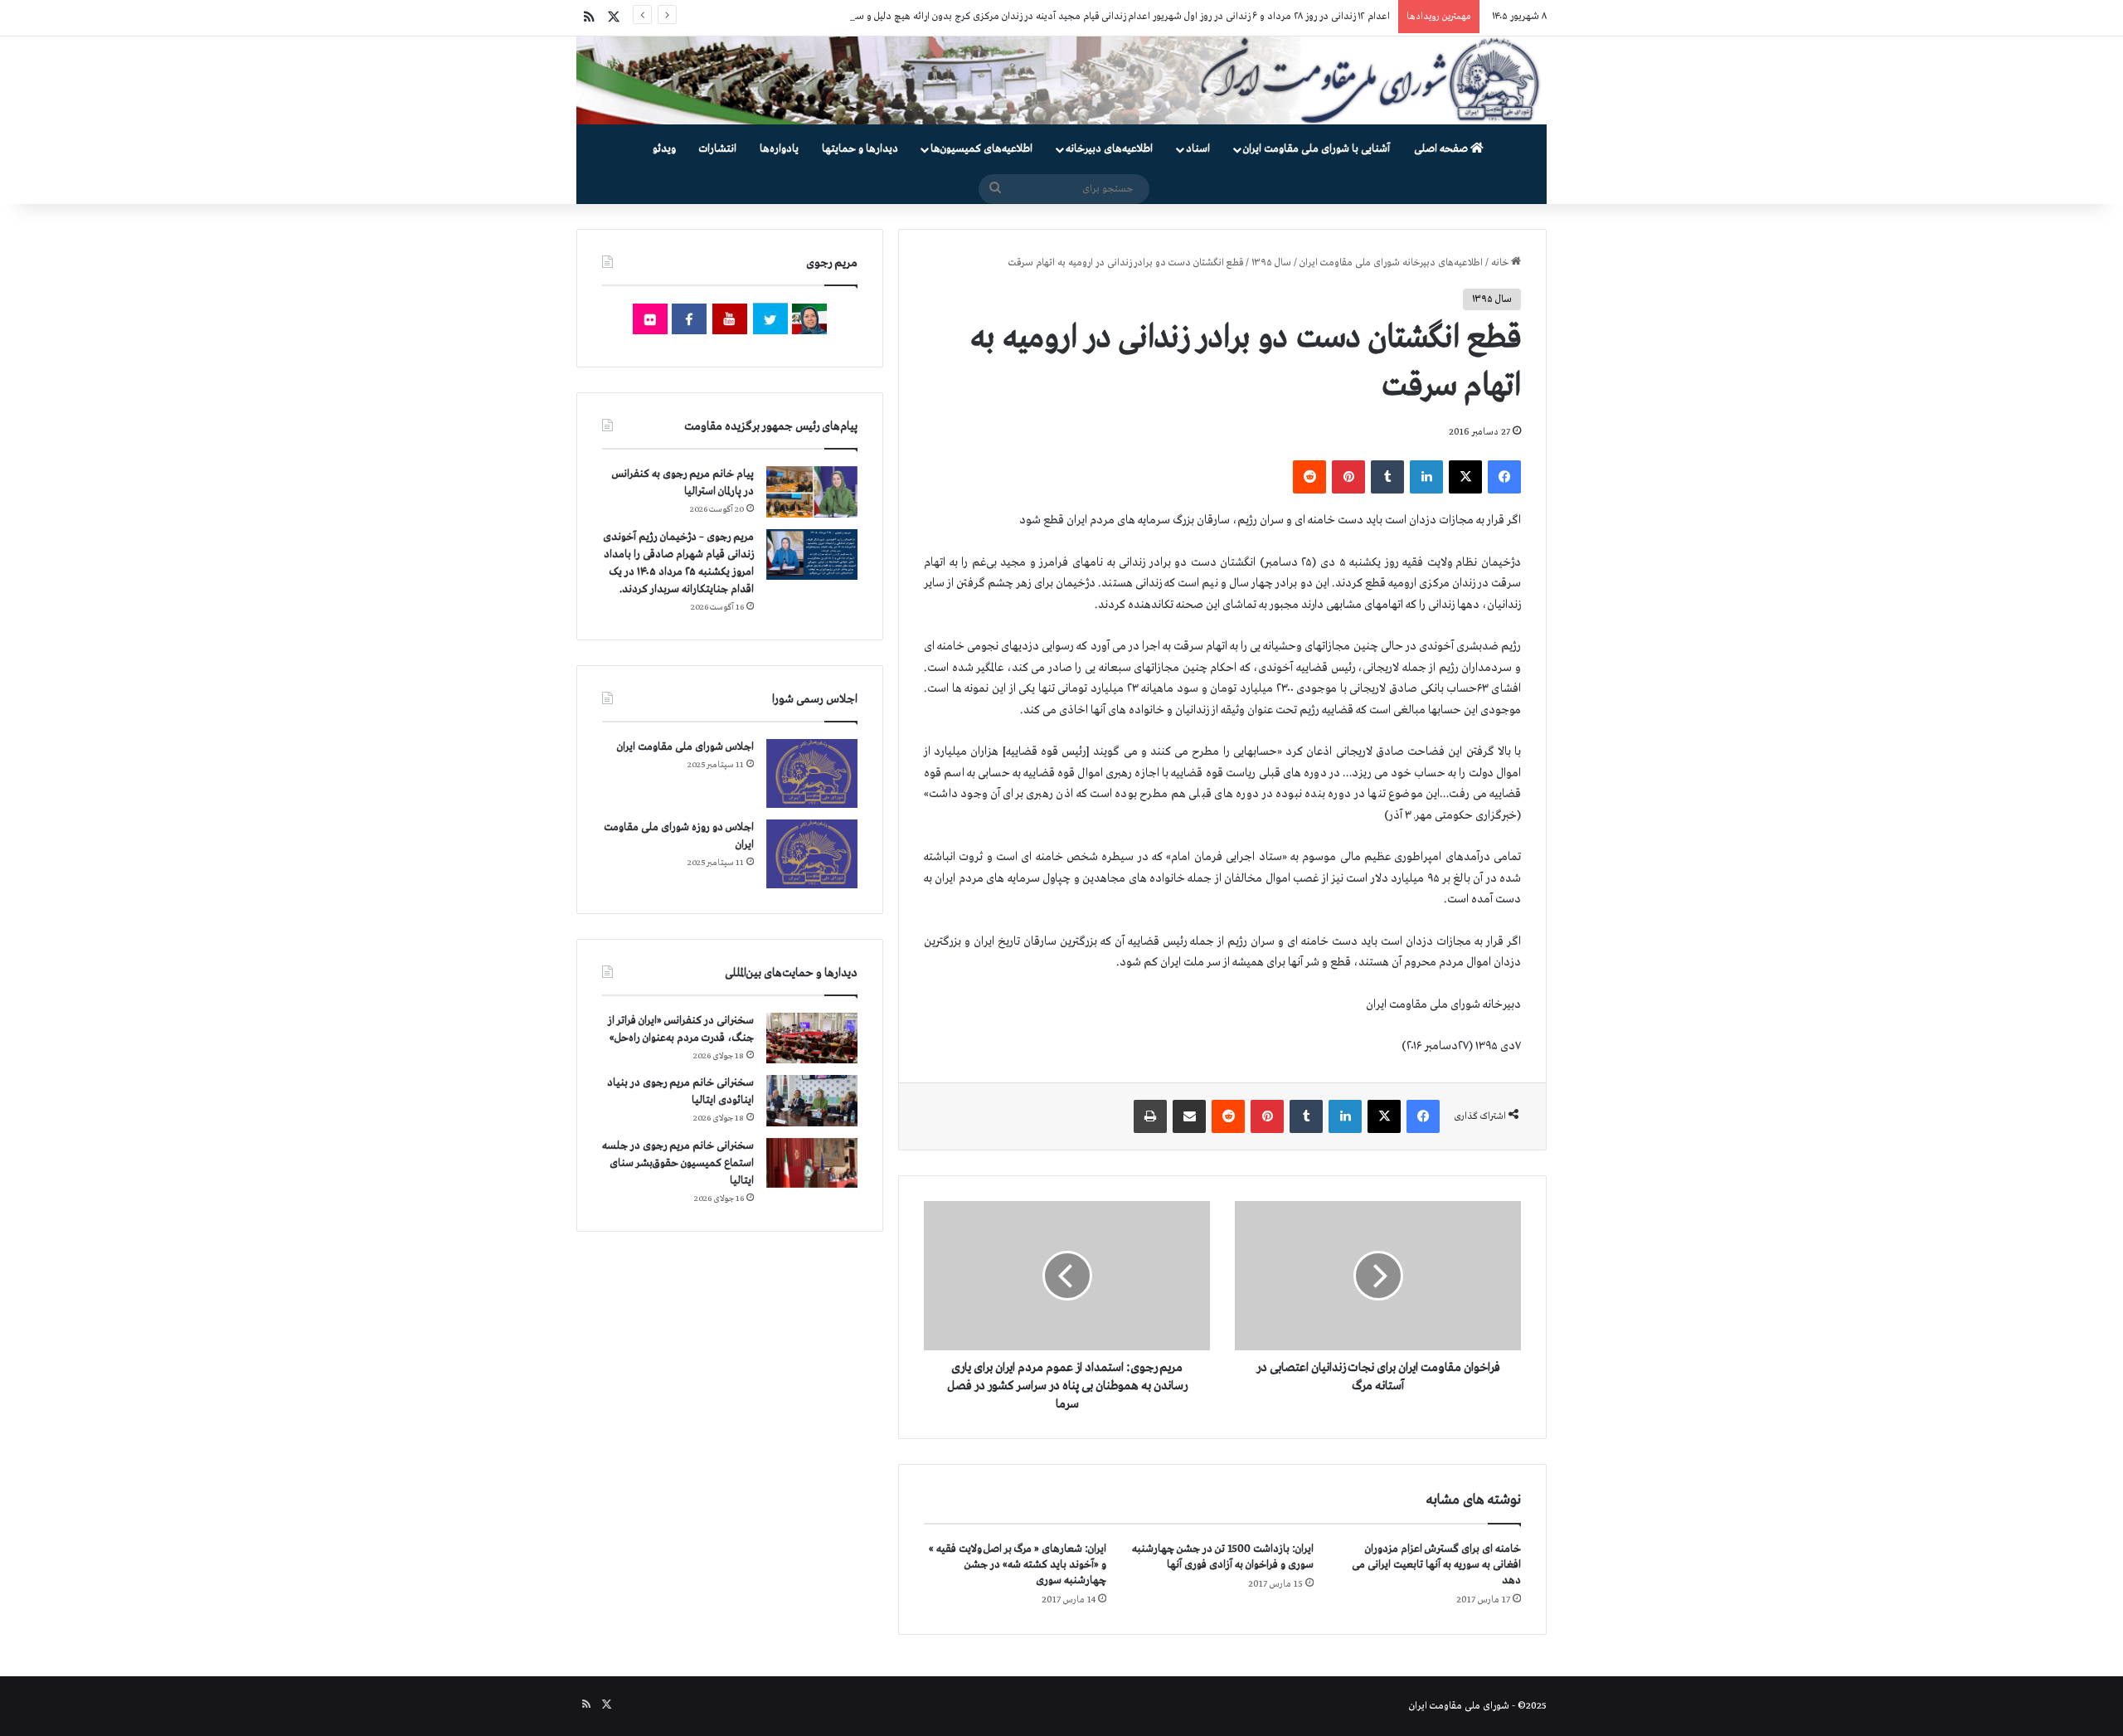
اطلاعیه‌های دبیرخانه (1109, 149)
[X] (1465, 477)
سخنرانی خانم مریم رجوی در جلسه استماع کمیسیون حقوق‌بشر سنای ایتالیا (678, 1163)
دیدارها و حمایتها (860, 149)
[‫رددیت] (1309, 477)
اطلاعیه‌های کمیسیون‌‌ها (981, 149)
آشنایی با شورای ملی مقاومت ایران (1317, 149)
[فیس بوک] (1504, 477)
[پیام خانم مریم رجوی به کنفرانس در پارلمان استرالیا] (812, 491)
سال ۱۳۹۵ (1271, 263)
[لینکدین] (1426, 477)
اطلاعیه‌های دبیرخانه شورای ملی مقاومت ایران (1391, 263)
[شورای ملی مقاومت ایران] (1061, 80)
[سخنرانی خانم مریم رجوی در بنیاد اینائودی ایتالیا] (812, 1101)
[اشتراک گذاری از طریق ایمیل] (1189, 1116)
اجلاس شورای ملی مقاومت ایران (685, 747)
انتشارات (718, 149)
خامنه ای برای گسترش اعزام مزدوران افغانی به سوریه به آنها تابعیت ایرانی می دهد (1436, 1565)
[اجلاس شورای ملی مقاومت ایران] (812, 773)
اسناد (1198, 149)
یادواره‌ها (779, 149)
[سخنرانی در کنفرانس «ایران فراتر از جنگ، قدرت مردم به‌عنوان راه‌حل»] (812, 1038)
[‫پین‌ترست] (1348, 477)
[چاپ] (1150, 1116)
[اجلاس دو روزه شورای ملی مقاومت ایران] (812, 854)
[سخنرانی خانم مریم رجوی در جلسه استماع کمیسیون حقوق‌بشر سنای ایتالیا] (812, 1163)
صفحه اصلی (1442, 149)
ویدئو (664, 149)
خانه (1501, 263)
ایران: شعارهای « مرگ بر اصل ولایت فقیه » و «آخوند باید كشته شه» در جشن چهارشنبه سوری (1018, 1565)
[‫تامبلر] (1387, 477)
